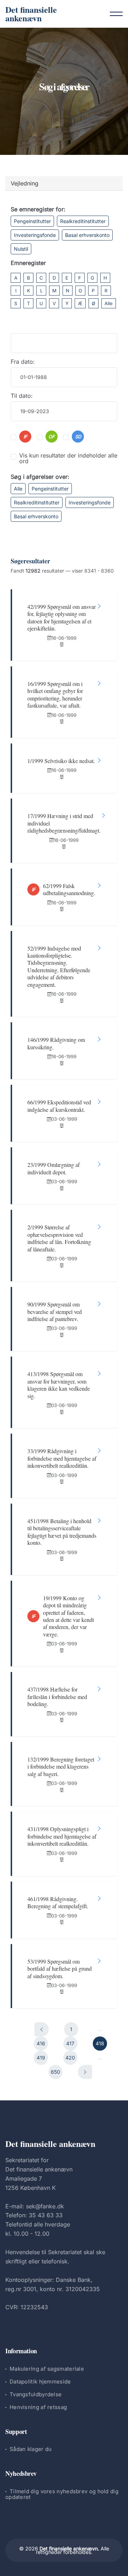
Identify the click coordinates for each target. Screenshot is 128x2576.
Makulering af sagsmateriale (47, 2369)
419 (41, 2058)
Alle (109, 303)
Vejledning (25, 183)
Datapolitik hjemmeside (40, 2382)
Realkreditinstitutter (83, 221)
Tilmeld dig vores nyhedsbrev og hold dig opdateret (62, 2494)
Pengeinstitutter (32, 221)
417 (70, 2043)
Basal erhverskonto (87, 235)
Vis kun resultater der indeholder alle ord (68, 458)
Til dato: (22, 396)
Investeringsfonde (35, 235)
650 (55, 2072)
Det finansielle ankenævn (31, 14)
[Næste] (85, 2072)
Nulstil (21, 249)
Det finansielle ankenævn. (69, 2548)
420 (70, 2058)
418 (100, 2043)
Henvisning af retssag (38, 2407)
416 (41, 2043)
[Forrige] (42, 2029)
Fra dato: (23, 362)
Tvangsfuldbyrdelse (36, 2394)
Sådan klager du (31, 2449)
